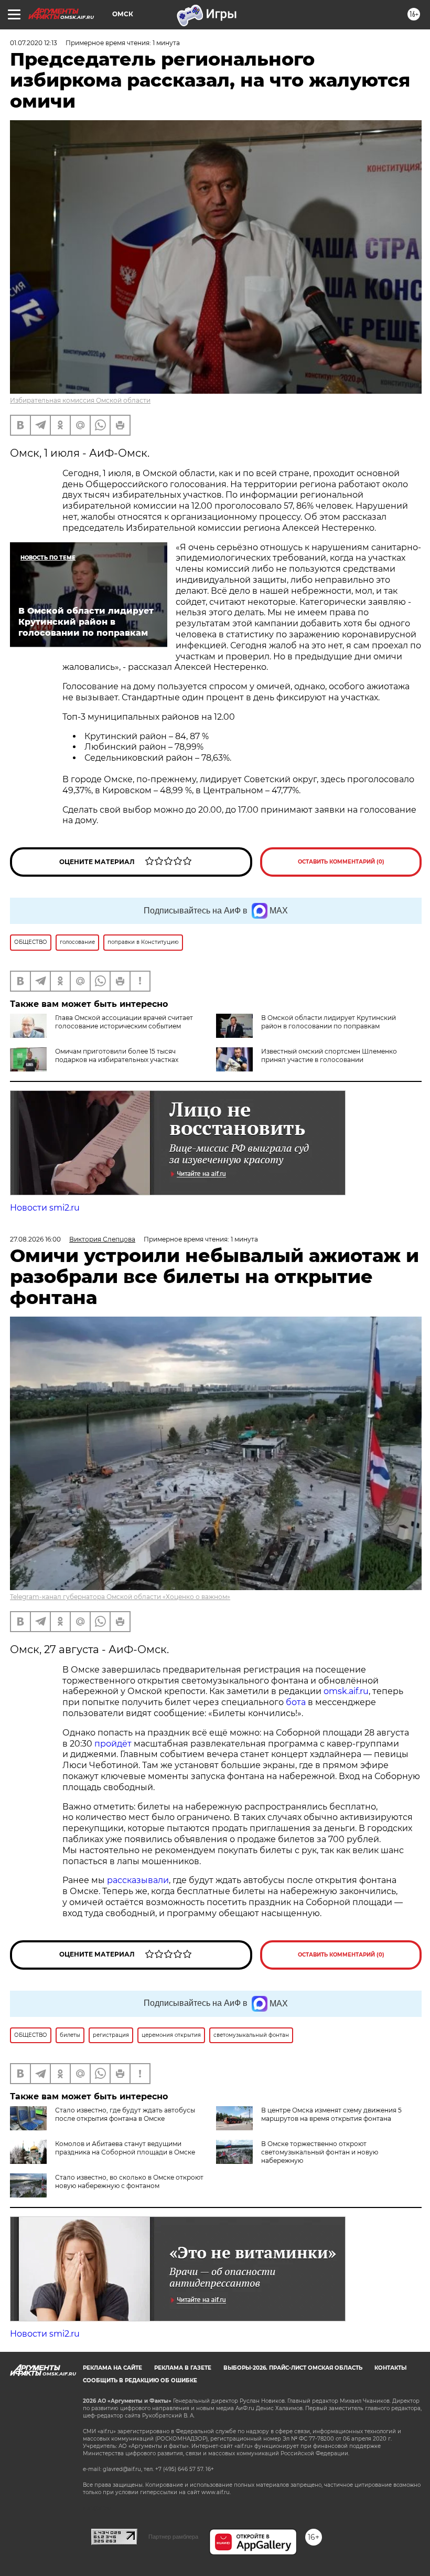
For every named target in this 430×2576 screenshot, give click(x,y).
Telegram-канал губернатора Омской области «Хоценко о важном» (120, 1597)
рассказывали (138, 1880)
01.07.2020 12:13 (34, 43)
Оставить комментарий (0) (341, 862)
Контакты (390, 2368)
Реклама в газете (183, 2368)
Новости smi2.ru (45, 1208)
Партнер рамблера (173, 2537)
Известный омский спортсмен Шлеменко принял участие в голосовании (329, 1055)
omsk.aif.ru (346, 1691)
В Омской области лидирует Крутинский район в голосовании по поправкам (329, 1022)
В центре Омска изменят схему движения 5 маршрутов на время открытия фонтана (331, 2114)
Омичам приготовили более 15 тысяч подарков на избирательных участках (117, 1055)
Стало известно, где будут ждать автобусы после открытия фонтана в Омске (125, 2114)
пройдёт (113, 1744)
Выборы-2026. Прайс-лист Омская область (293, 2368)
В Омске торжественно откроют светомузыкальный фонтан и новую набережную (320, 2152)
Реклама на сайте (112, 2368)
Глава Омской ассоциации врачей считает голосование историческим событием (124, 1022)
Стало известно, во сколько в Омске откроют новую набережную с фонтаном (129, 2181)
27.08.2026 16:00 (35, 1239)
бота (296, 1702)
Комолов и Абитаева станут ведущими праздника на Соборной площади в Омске (125, 2148)
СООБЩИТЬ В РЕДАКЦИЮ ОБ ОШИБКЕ (140, 2380)
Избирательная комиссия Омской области (80, 400)
